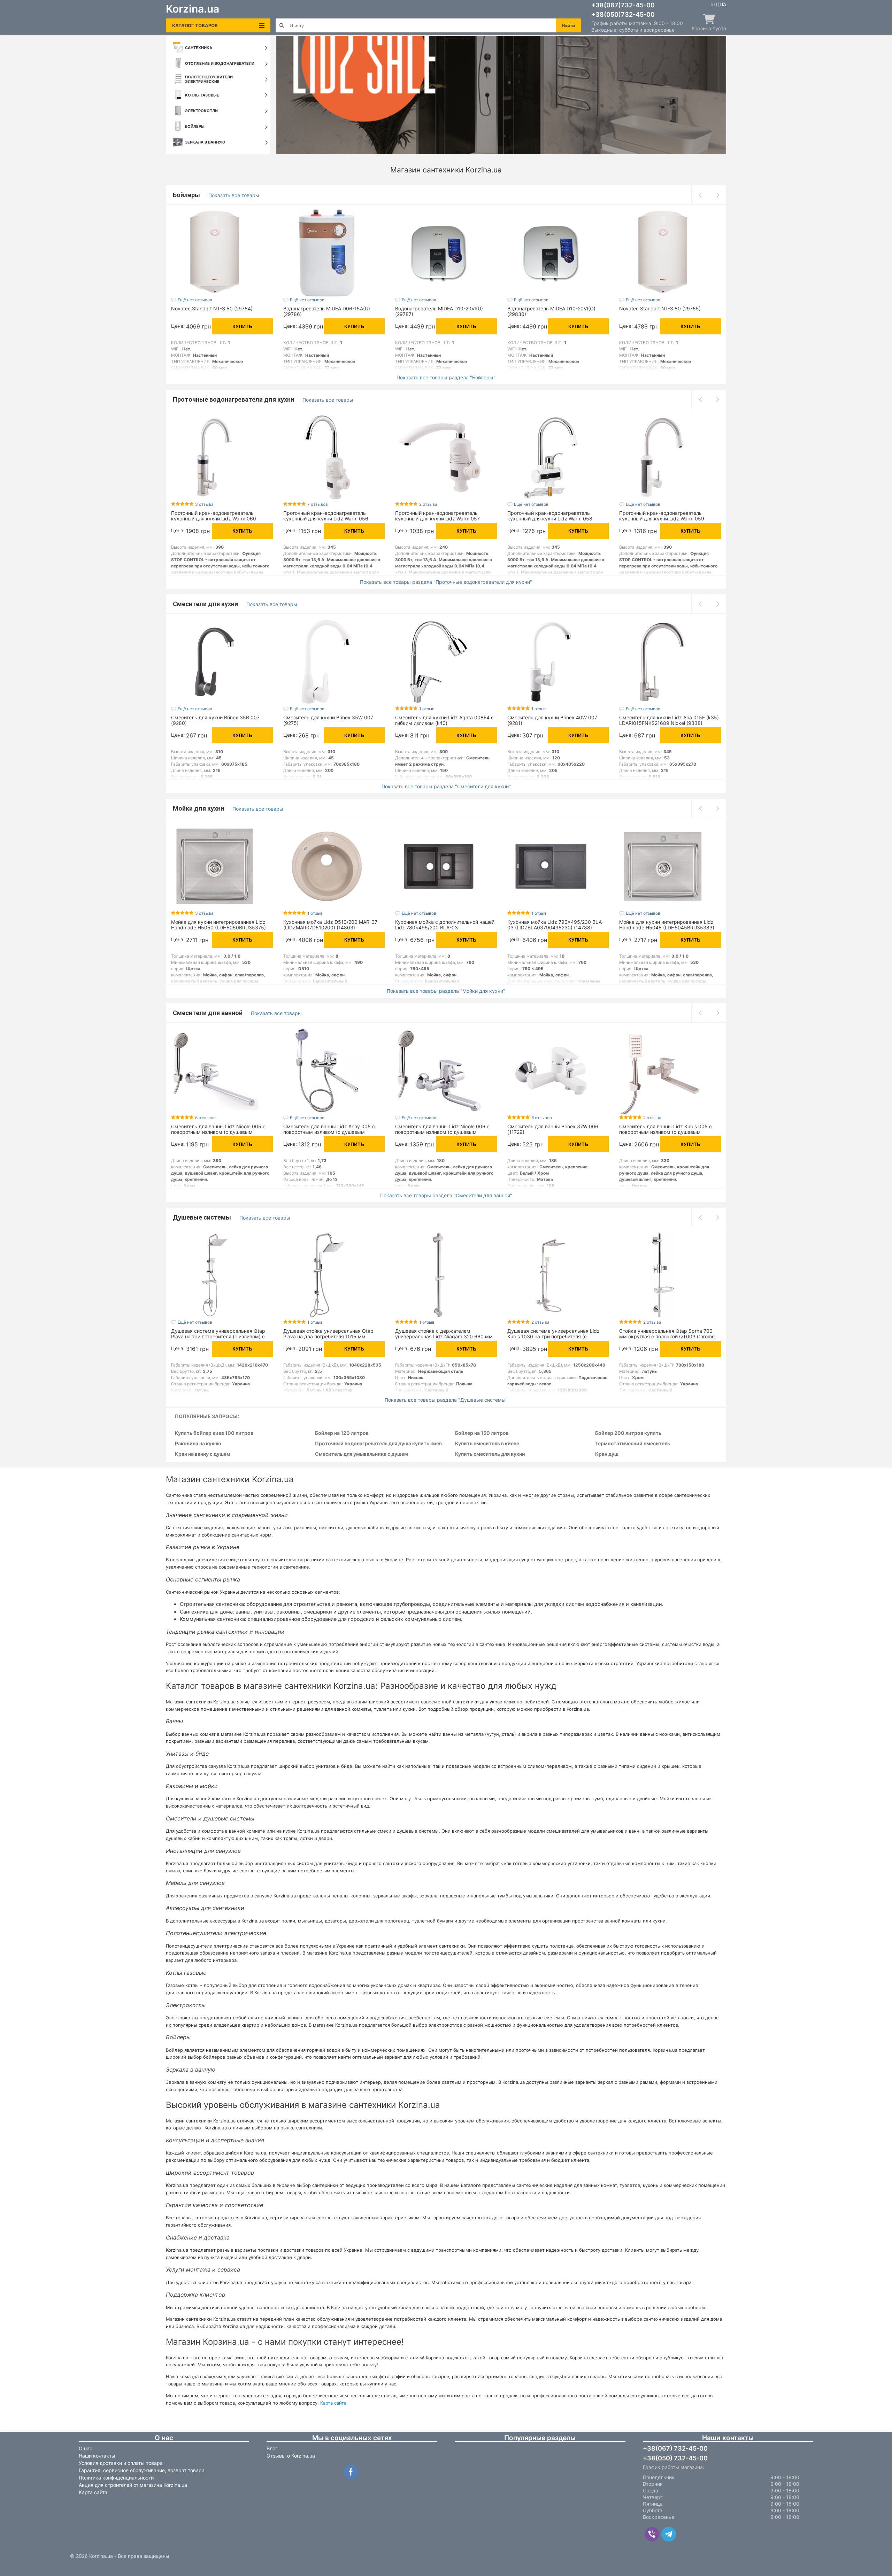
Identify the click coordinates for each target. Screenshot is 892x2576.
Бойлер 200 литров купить (628, 1433)
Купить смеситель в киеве (487, 1444)
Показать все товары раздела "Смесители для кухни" (446, 787)
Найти (568, 26)
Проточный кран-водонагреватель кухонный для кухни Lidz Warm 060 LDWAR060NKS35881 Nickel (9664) (214, 519)
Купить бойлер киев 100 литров (214, 1433)
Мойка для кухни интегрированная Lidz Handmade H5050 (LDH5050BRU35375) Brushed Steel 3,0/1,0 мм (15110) (218, 927)
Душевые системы (203, 1217)
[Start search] (282, 25)
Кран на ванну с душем (203, 1454)
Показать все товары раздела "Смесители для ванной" (446, 1196)
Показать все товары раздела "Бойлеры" (446, 378)
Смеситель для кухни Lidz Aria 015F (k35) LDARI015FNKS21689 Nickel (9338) (669, 720)
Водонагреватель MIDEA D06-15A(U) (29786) (327, 311)
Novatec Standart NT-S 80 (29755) (660, 308)
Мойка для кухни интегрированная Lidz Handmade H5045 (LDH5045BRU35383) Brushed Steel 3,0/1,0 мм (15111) (667, 927)
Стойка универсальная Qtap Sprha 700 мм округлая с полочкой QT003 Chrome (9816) (667, 1336)
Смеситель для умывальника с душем (362, 1454)
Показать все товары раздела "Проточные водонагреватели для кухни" (446, 582)
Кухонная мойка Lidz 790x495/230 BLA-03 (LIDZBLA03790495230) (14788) (556, 925)
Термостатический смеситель (633, 1444)
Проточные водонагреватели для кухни (234, 399)
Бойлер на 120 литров (342, 1433)
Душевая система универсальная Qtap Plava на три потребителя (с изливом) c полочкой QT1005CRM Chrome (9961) (218, 1336)
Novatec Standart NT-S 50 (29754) (212, 308)
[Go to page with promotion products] (501, 95)
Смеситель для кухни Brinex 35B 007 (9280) (215, 720)
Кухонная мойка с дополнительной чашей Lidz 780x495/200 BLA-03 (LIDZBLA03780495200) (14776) (445, 927)
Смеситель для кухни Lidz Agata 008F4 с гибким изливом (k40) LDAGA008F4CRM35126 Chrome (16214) (444, 723)
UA (723, 5)
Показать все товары (234, 195)
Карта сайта (333, 2403)
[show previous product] (700, 195)
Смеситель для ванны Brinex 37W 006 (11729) (553, 1129)
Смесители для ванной (208, 1013)
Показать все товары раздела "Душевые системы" (446, 1400)
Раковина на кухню (198, 1444)
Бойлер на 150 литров (482, 1433)
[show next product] (717, 195)
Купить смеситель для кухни (490, 1454)
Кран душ (607, 1454)
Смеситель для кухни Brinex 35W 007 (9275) (328, 720)
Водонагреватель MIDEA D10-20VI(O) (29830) (551, 311)
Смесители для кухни (206, 604)
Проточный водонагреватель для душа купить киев (378, 1444)
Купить (242, 326)
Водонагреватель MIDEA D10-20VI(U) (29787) (439, 311)
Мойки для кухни (199, 808)
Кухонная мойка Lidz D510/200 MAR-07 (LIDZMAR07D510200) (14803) (330, 925)
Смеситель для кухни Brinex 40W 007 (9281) (552, 720)
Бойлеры (187, 195)
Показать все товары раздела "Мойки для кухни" (446, 991)
